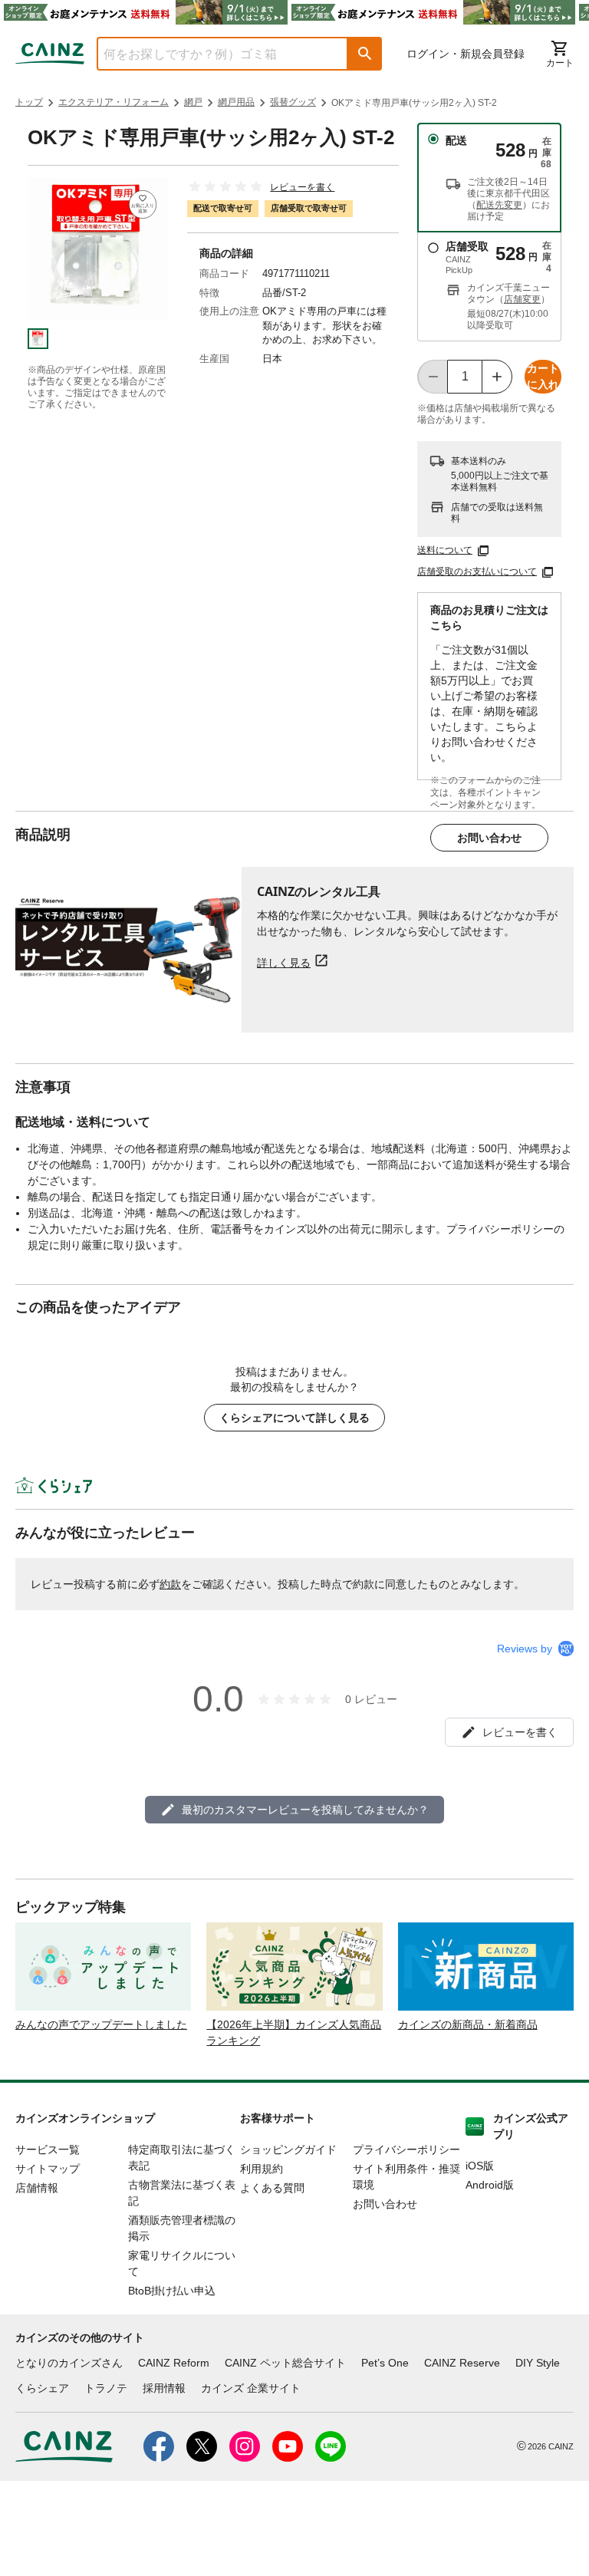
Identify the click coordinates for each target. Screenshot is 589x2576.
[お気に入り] (143, 204)
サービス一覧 (48, 2149)
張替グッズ (293, 102)
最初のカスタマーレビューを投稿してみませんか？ (305, 1810)
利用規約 (262, 2169)
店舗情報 (37, 2188)
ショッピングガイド (288, 2149)
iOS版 (480, 2166)
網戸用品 (236, 102)
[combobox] (211, 54)
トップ (29, 102)
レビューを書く (302, 187)
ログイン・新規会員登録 (466, 54)
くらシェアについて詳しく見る (294, 1418)
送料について (445, 550)
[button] (365, 54)
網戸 (193, 102)
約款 (170, 1584)
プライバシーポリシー (406, 2149)
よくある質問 (272, 2188)
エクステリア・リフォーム (114, 102)
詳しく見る (284, 962)
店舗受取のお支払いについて (477, 572)
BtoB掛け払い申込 (172, 2291)
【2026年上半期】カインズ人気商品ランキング (294, 2032)
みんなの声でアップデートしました (101, 2024)
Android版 (490, 2185)
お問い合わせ (489, 838)
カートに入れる (543, 378)
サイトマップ (48, 2169)
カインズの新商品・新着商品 (468, 2024)
